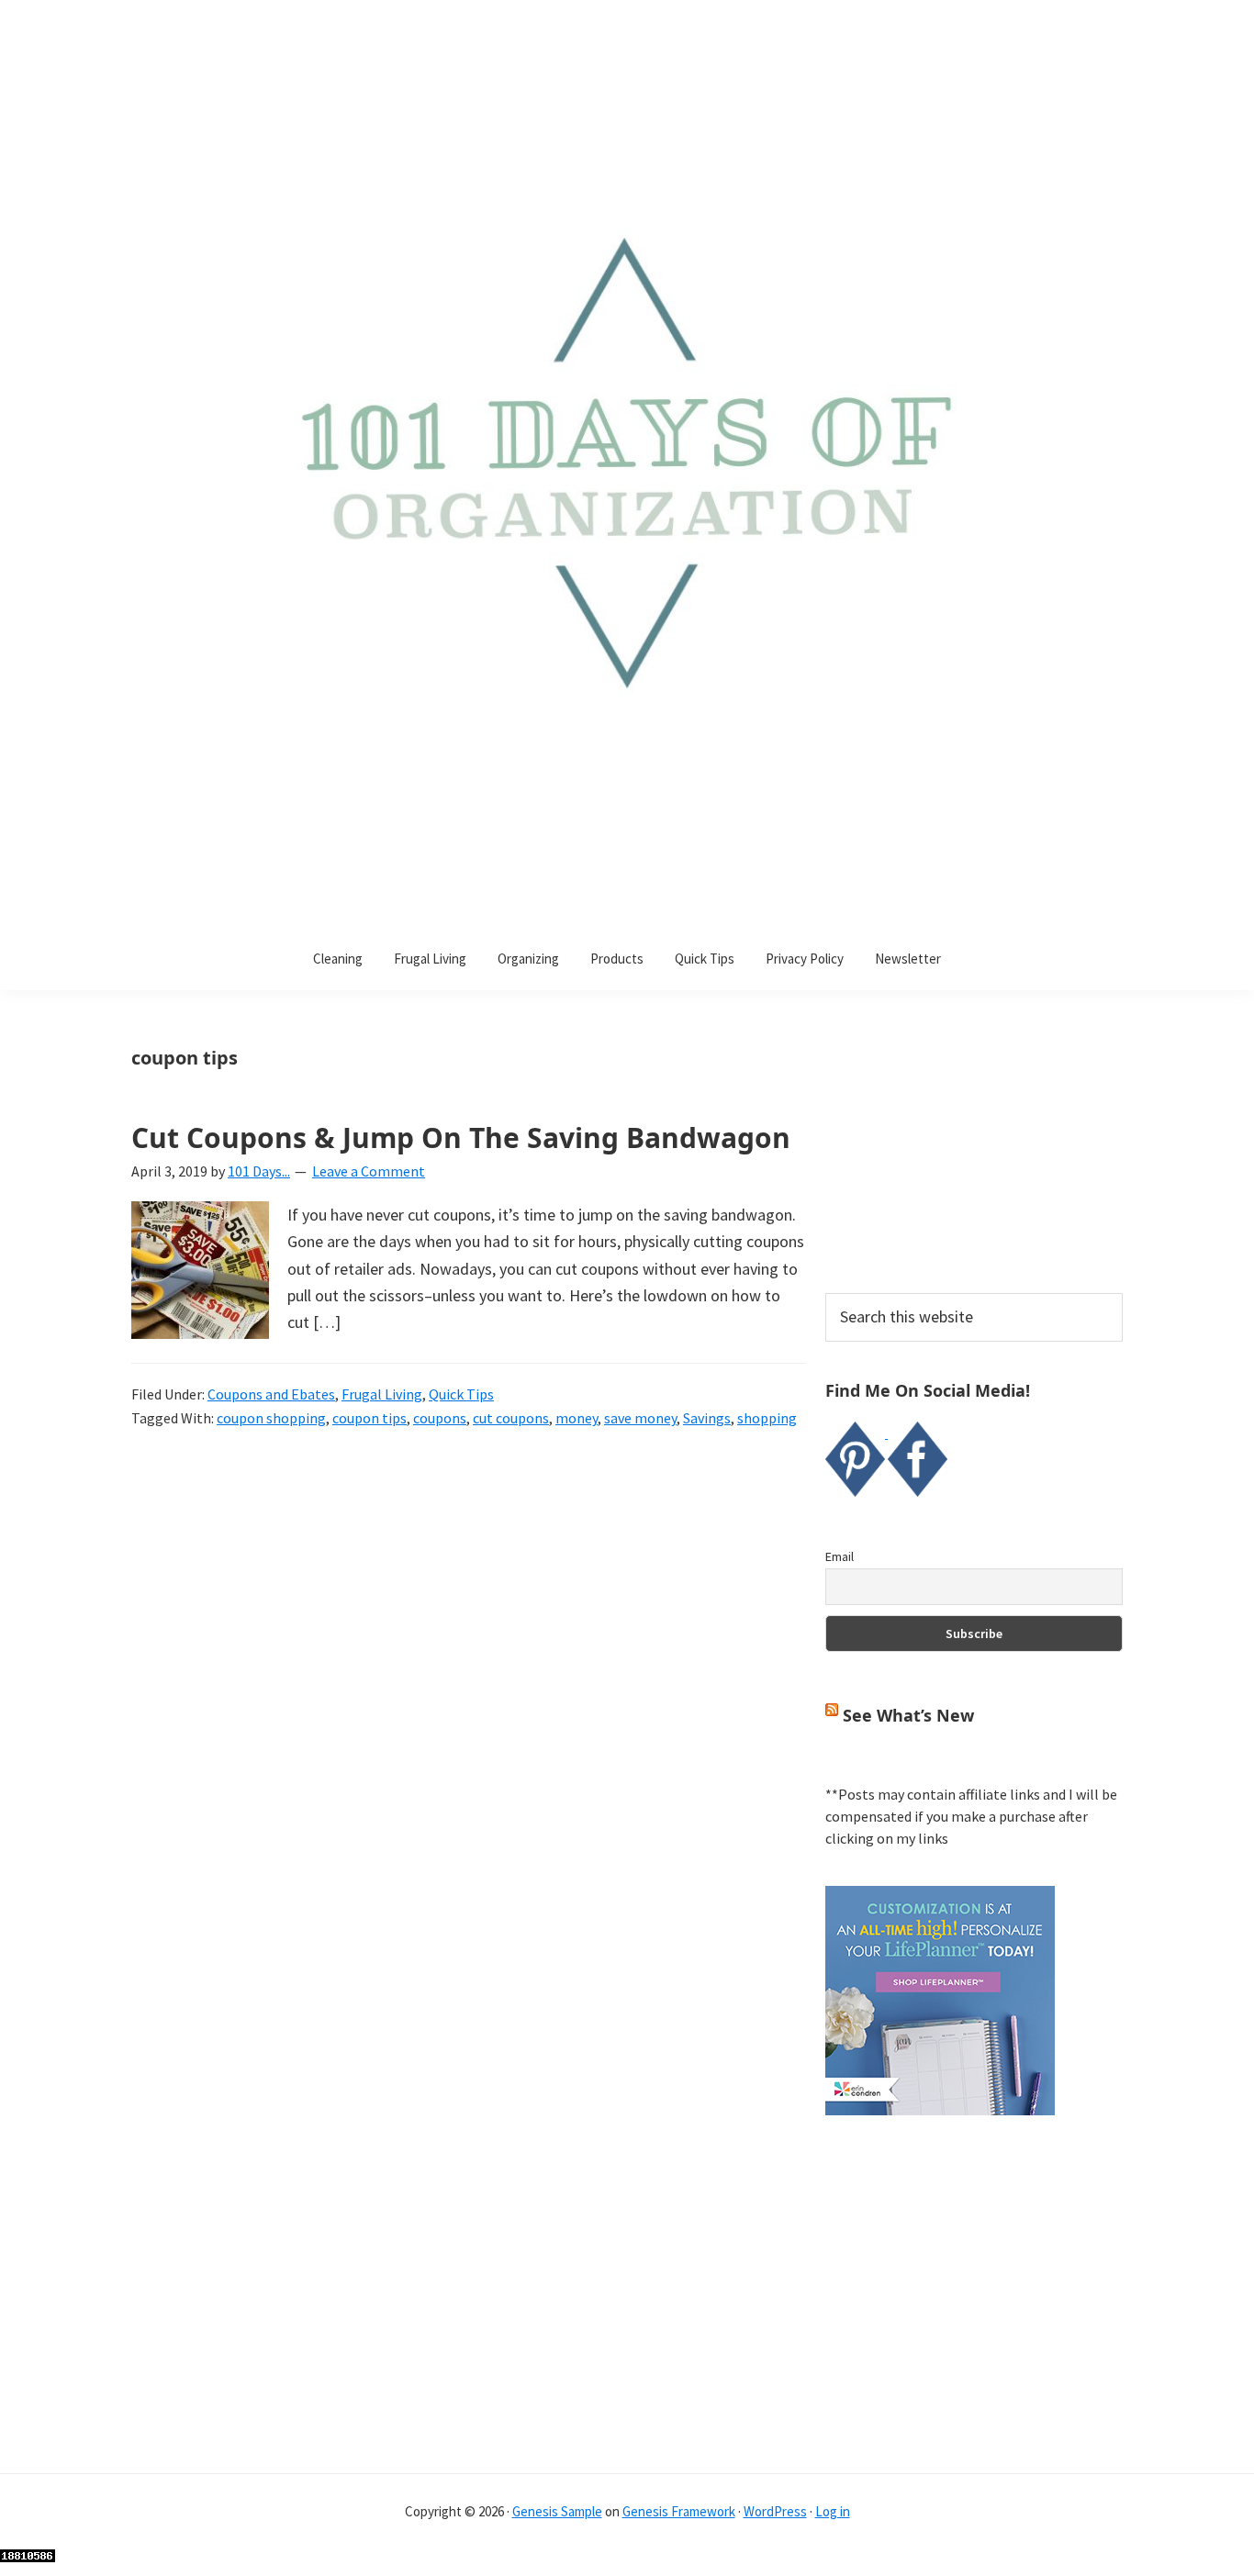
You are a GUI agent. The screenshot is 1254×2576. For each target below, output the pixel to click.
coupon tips (369, 1418)
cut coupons (511, 1418)
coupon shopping (271, 1418)
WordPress (775, 2511)
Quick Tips (461, 1394)
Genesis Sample (557, 2511)
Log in (833, 2511)
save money (640, 1418)
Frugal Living (382, 1394)
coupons (440, 1418)
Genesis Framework (679, 2511)
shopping (767, 1418)
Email (840, 1556)
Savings (707, 1418)
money (577, 1418)
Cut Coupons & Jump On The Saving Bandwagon (461, 1137)
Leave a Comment (369, 1171)
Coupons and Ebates (271, 1394)
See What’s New (908, 1715)
